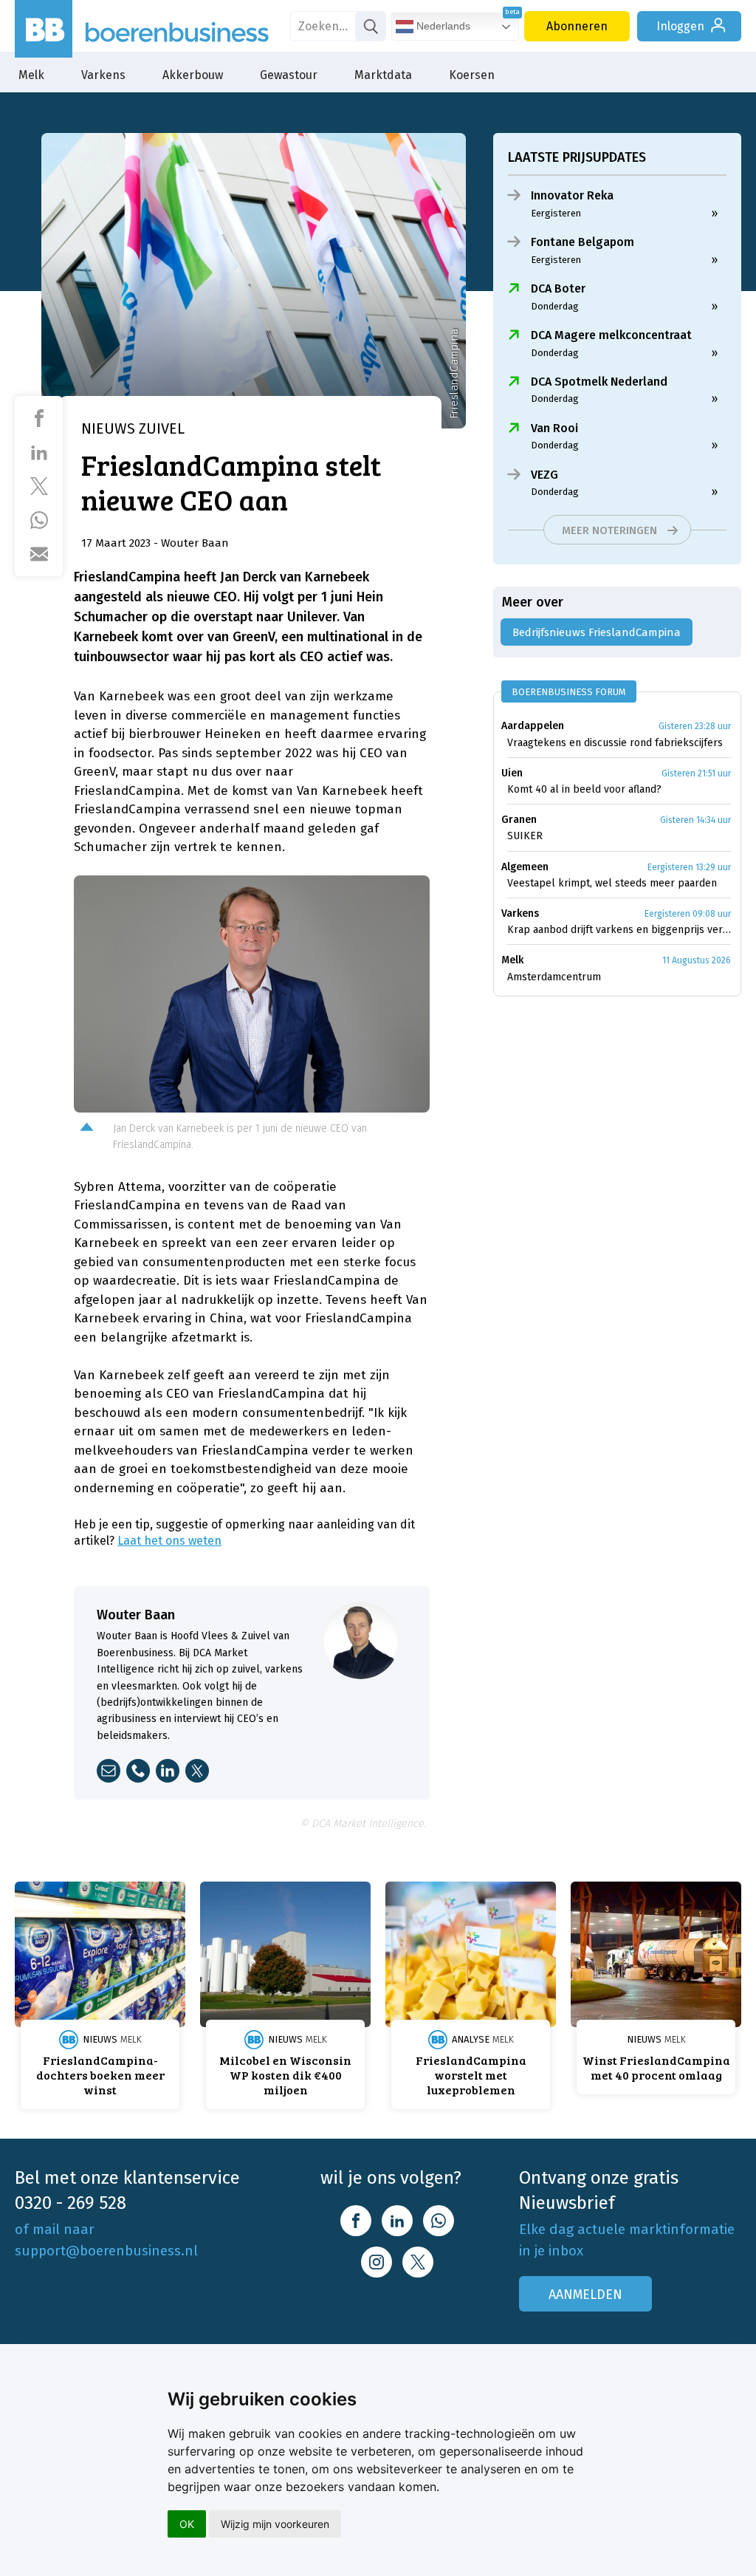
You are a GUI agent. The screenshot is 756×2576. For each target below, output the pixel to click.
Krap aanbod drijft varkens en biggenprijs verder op (619, 930)
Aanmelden (585, 2295)
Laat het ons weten (169, 1541)
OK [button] (187, 2524)
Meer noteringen (609, 530)
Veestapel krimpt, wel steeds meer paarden (612, 883)
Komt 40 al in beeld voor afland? (584, 789)
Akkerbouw (193, 75)
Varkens (103, 75)
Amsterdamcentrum (554, 977)
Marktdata (383, 75)
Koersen (472, 75)
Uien (512, 773)
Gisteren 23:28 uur (695, 726)
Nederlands (442, 26)
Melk (31, 75)
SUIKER (525, 836)
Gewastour (289, 75)
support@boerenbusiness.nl (106, 2251)
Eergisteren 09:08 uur (688, 914)
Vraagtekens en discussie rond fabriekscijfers (615, 743)
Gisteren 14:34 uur (695, 820)
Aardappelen (533, 726)
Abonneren (577, 26)
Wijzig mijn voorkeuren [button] (275, 2524)
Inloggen (680, 26)
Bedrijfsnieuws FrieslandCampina (597, 632)
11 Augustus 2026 (697, 960)
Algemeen (525, 867)
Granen (519, 820)
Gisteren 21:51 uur (696, 773)
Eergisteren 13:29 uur (689, 867)
